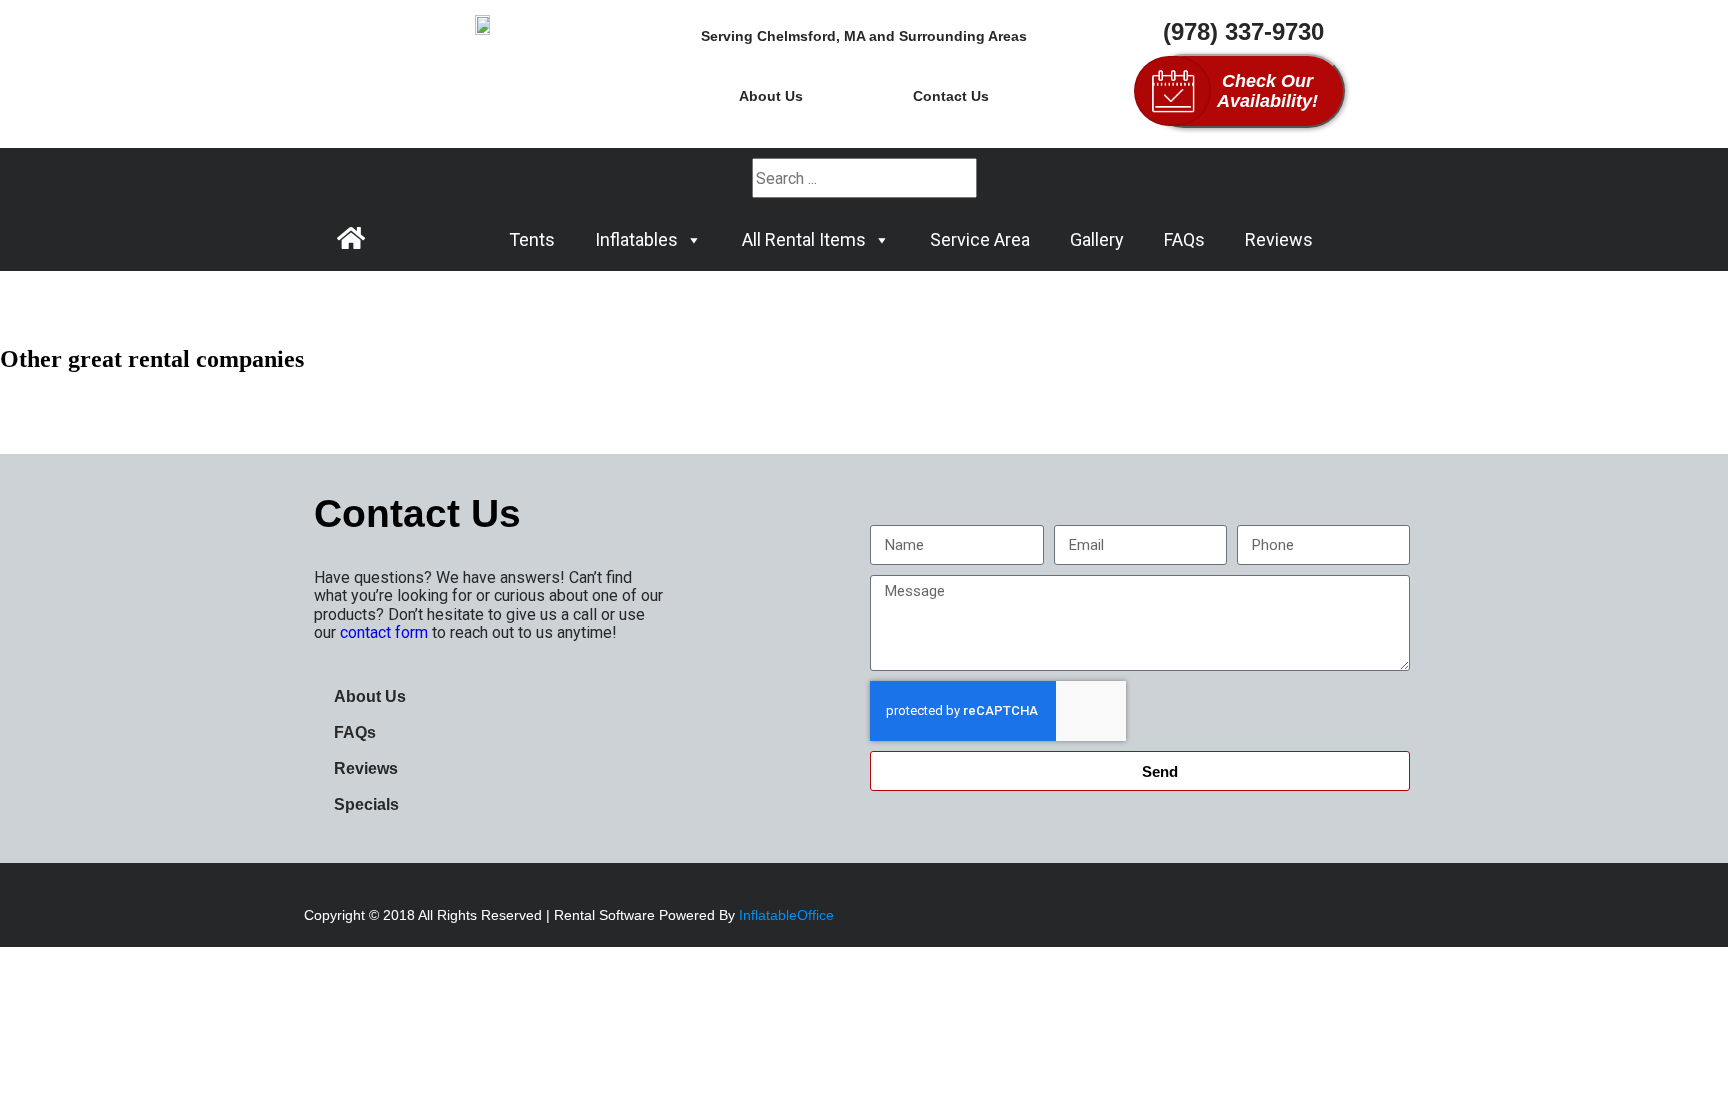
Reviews (1279, 239)
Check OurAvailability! (1267, 91)
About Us (771, 96)
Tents (532, 239)
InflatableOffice (786, 915)
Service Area (980, 239)
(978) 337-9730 (1243, 31)
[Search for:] (864, 178)
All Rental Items (804, 239)
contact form (384, 632)
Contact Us (951, 96)
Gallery (1097, 239)
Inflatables (636, 239)
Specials (366, 804)
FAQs (1184, 239)
